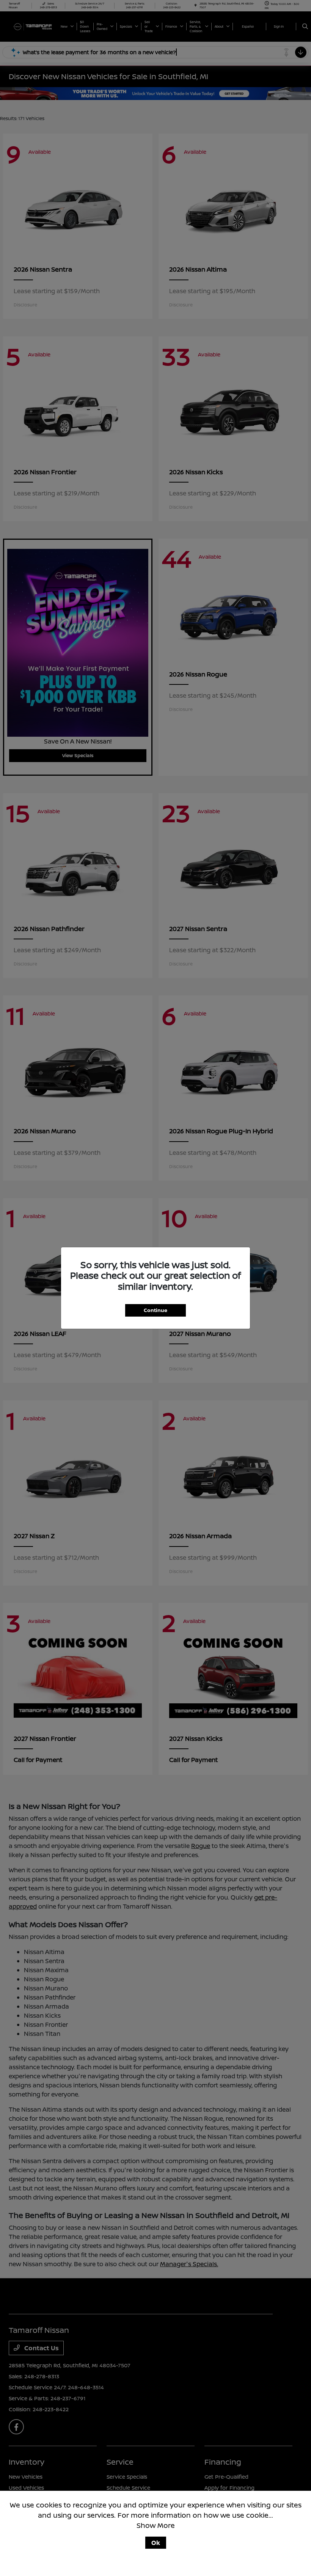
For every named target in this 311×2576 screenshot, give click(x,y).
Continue (155, 1310)
